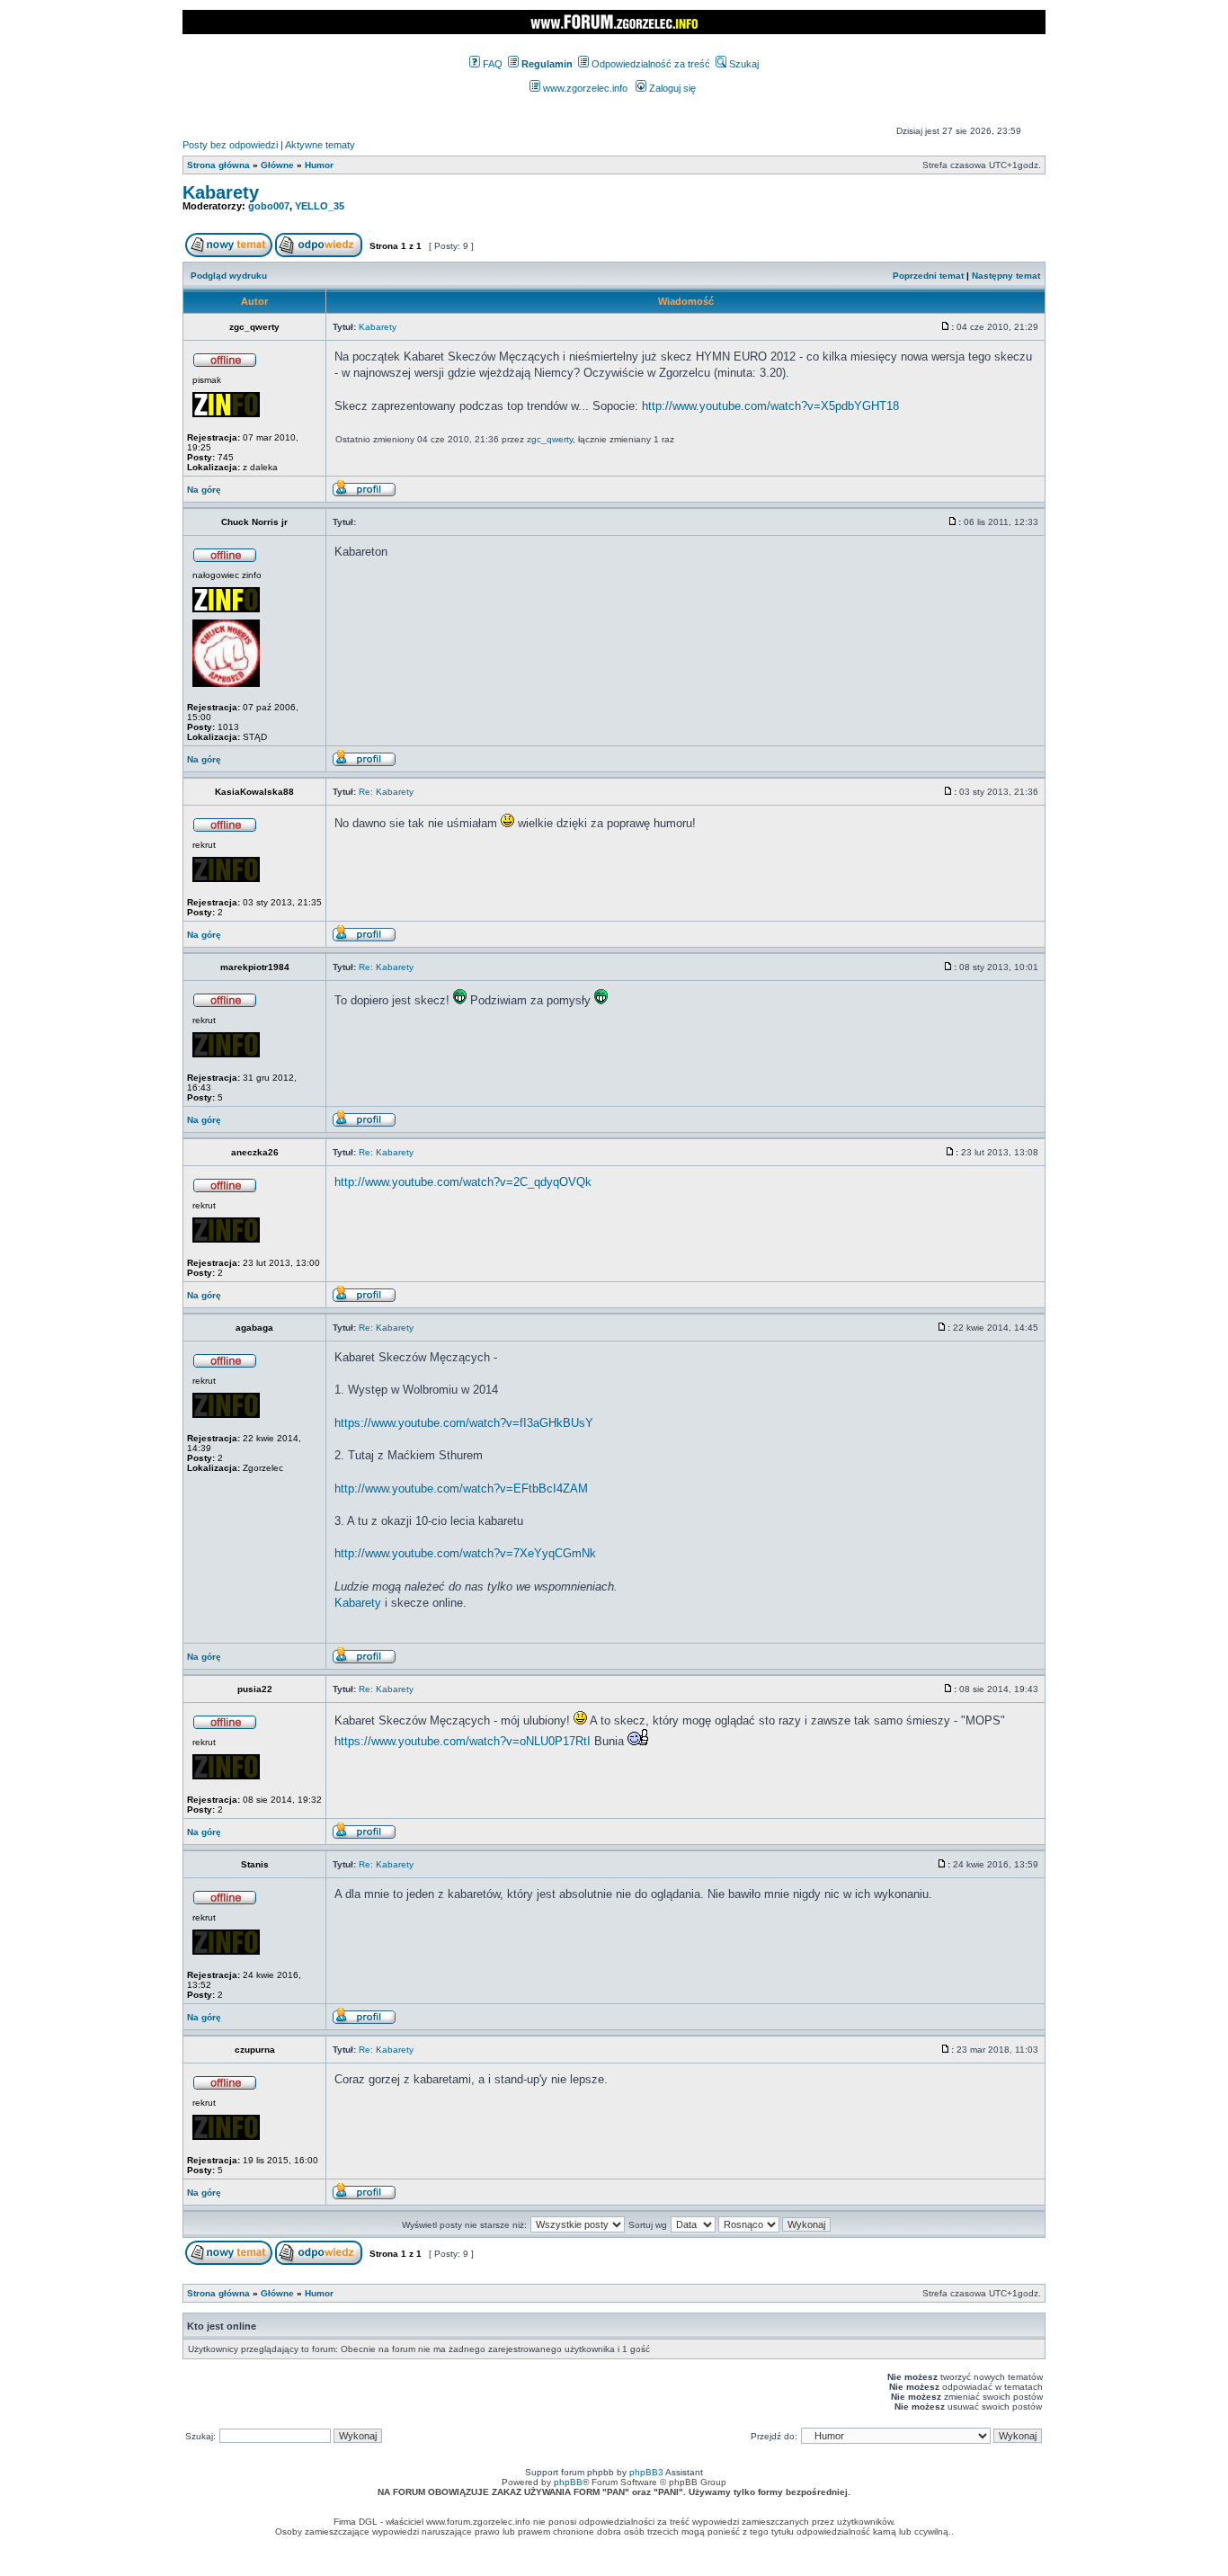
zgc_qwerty (550, 439)
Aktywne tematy (320, 145)
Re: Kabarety (386, 792)
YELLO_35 (320, 206)
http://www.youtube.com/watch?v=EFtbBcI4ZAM (461, 1489)
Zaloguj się (671, 88)
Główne (277, 165)
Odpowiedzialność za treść (650, 64)
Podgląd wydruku (229, 276)
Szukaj (743, 64)
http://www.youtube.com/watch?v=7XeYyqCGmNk (465, 1553)
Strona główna (218, 165)
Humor (319, 165)
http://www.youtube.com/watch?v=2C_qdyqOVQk (463, 1182)
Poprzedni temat (928, 276)
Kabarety (221, 192)
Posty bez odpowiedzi (230, 145)
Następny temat (1006, 276)
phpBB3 (646, 2472)
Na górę (204, 490)
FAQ (491, 64)
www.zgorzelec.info (584, 88)
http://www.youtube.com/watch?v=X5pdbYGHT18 (770, 406)
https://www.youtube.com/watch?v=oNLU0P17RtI (463, 1741)
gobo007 (269, 206)
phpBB (568, 2482)
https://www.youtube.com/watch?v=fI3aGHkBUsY (464, 1423)
